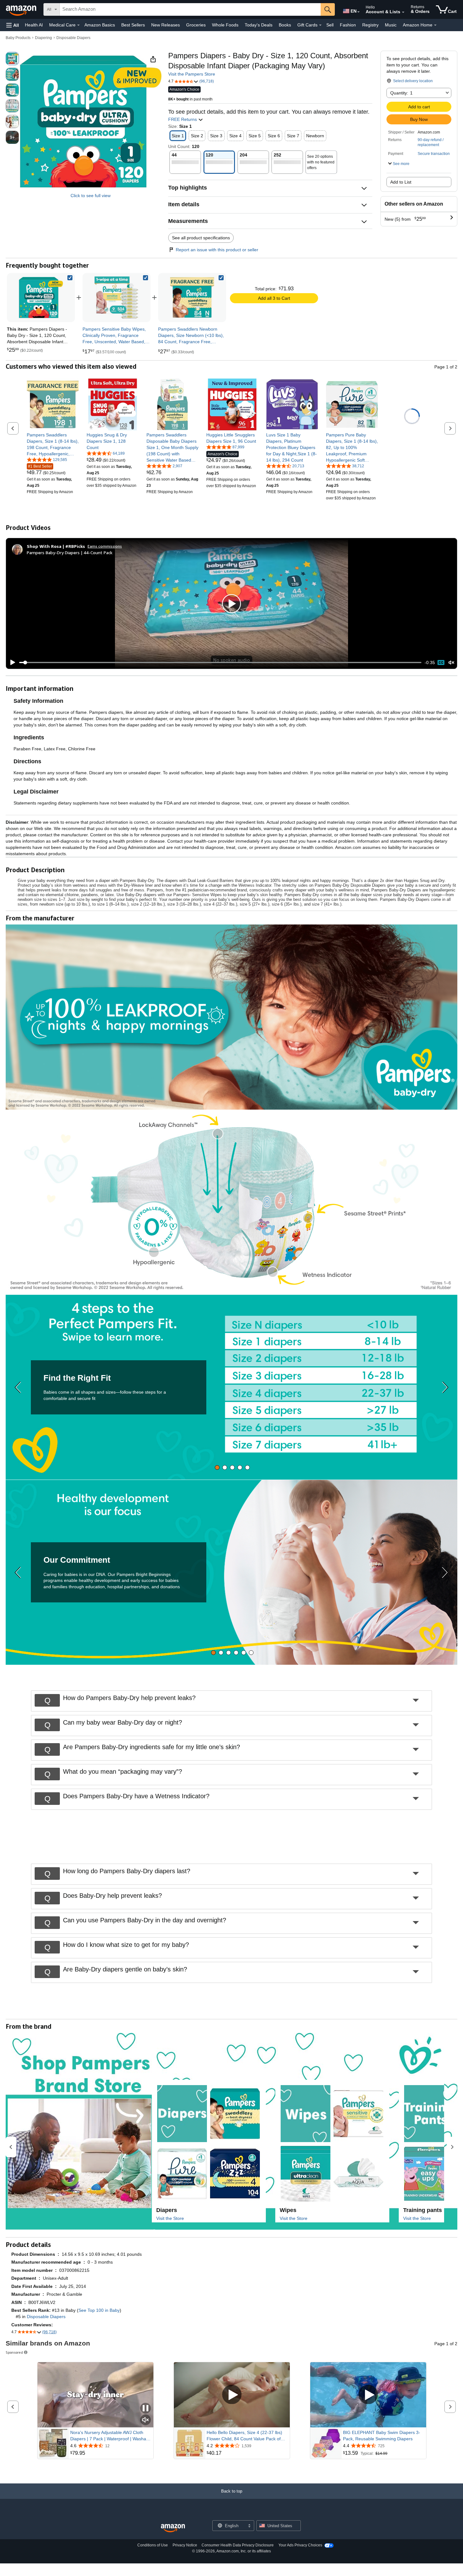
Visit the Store (170, 2218)
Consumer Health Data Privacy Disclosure (238, 2545)
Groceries (196, 25)
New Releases (166, 25)
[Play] (11, 662)
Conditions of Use (153, 2545)
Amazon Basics (100, 25)
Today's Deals (259, 25)
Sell (330, 25)
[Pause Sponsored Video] (146, 2409)
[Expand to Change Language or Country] (358, 12)
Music (391, 25)
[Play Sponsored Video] (232, 2395)
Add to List (401, 182)
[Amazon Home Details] (435, 25)
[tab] (217, 1467)
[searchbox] (190, 9)
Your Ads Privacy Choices (300, 2545)
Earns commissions (105, 546)
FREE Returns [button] (183, 119)
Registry (370, 25)
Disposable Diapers (73, 38)
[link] (117, 298)
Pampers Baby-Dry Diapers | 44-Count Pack (70, 552)
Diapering (43, 38)
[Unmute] (451, 663)
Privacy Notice (185, 2545)
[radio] (12, 59)
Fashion (348, 25)
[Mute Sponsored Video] (146, 2420)
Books (285, 25)
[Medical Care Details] (78, 25)
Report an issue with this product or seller (217, 250)
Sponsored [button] (14, 2352)
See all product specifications (201, 238)
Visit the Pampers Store (192, 74)
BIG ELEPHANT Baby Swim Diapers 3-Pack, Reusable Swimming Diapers (382, 2436)
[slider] (220, 662)
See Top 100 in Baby (99, 2310)
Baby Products (18, 38)
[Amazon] (22, 9)
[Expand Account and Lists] (403, 12)
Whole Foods (225, 25)
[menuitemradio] (441, 662)
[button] (13, 25)
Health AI (34, 25)
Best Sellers (133, 25)
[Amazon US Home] (173, 2528)
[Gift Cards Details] (320, 25)
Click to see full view (91, 196)
